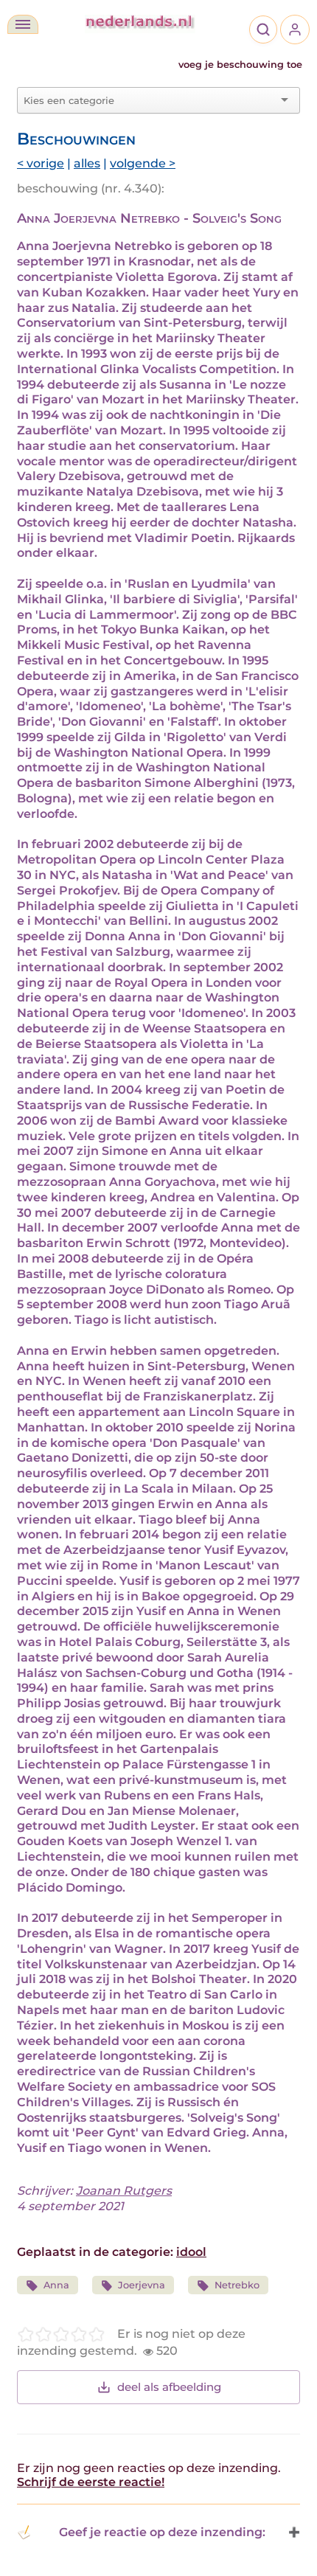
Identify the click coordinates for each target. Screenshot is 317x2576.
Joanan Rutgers (124, 2191)
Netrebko (237, 2285)
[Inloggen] (295, 29)
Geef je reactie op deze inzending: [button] (162, 2532)
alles (87, 163)
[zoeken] (263, 29)
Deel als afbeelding (169, 2387)
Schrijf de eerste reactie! (91, 2482)
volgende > (143, 163)
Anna (56, 2285)
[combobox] (150, 100)
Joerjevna (142, 2285)
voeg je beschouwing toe (240, 65)
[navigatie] (23, 24)
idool (191, 2252)
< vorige (41, 163)
